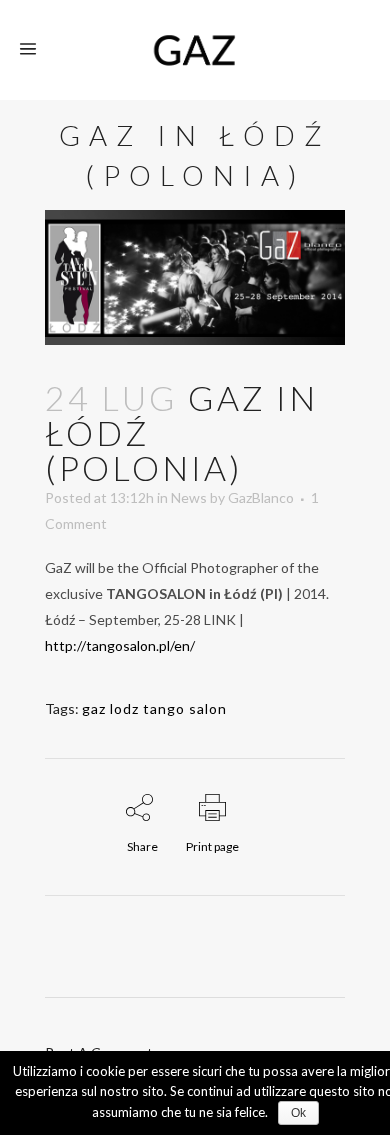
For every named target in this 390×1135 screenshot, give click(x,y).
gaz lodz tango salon (154, 708)
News (189, 497)
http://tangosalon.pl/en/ (120, 645)
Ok (298, 1113)
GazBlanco (261, 497)
